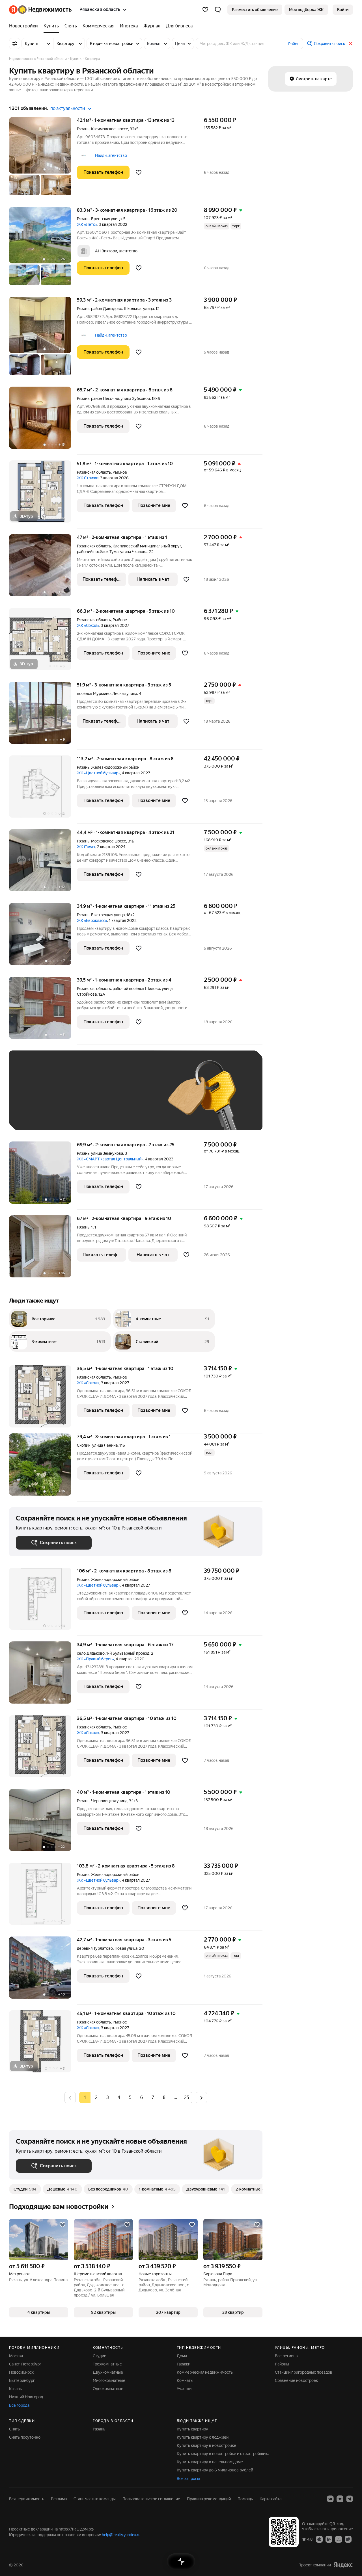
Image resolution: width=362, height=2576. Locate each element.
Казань (15, 2389)
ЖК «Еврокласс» (92, 920)
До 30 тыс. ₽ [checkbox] (34, 1099)
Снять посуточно (25, 2437)
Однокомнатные (108, 2389)
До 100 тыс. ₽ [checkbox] (35, 1115)
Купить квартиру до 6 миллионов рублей (215, 2470)
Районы (282, 2364)
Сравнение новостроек (296, 2380)
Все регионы (287, 2356)
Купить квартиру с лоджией (203, 2437)
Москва (16, 2356)
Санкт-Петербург (25, 2364)
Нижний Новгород (26, 2397)
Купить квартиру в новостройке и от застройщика (223, 2454)
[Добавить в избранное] (139, 172)
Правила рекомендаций (209, 2499)
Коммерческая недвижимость (205, 2372)
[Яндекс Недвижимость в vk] (330, 2499)
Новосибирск (21, 2372)
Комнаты (185, 2380)
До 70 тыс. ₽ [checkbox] (109, 1099)
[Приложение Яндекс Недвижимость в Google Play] (329, 2539)
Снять (14, 2429)
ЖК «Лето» (87, 224)
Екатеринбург (22, 2380)
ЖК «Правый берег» (95, 1659)
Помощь (245, 2499)
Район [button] (294, 44)
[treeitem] (25, 26)
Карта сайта (271, 2499)
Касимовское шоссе (110, 129)
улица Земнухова (107, 1153)
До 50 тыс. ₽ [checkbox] (71, 1099)
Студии (100, 2356)
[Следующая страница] (201, 2097)
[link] (343, 10)
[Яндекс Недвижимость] (40, 10)
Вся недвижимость (27, 2499)
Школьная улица (139, 309)
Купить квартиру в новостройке (206, 2445)
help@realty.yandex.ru (121, 2535)
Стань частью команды (95, 2499)
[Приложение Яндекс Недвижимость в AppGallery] (339, 2539)
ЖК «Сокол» (88, 625)
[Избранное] (205, 10)
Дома (182, 2356)
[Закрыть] (351, 44)
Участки (184, 2389)
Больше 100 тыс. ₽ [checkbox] (80, 1115)
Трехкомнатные (107, 2364)
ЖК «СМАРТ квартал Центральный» (110, 1159)
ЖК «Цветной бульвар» (99, 773)
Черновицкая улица (109, 1801)
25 (187, 2097)
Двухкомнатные (108, 2372)
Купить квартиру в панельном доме (210, 2462)
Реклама (59, 2499)
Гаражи (184, 2364)
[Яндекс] (343, 2565)
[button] (218, 10)
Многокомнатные (109, 2380)
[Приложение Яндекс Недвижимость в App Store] (319, 2539)
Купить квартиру (192, 2429)
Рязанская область (94, 472)
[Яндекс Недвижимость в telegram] (350, 2499)
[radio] (96, 2098)
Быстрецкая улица (108, 915)
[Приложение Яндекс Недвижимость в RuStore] (348, 2539)
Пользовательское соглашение (151, 2499)
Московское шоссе (109, 841)
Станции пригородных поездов (304, 2372)
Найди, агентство (111, 155)
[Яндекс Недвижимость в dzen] (340, 2499)
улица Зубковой (135, 398)
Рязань (83, 129)
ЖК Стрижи (88, 478)
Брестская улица (106, 219)
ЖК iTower (86, 847)
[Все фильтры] (15, 44)
